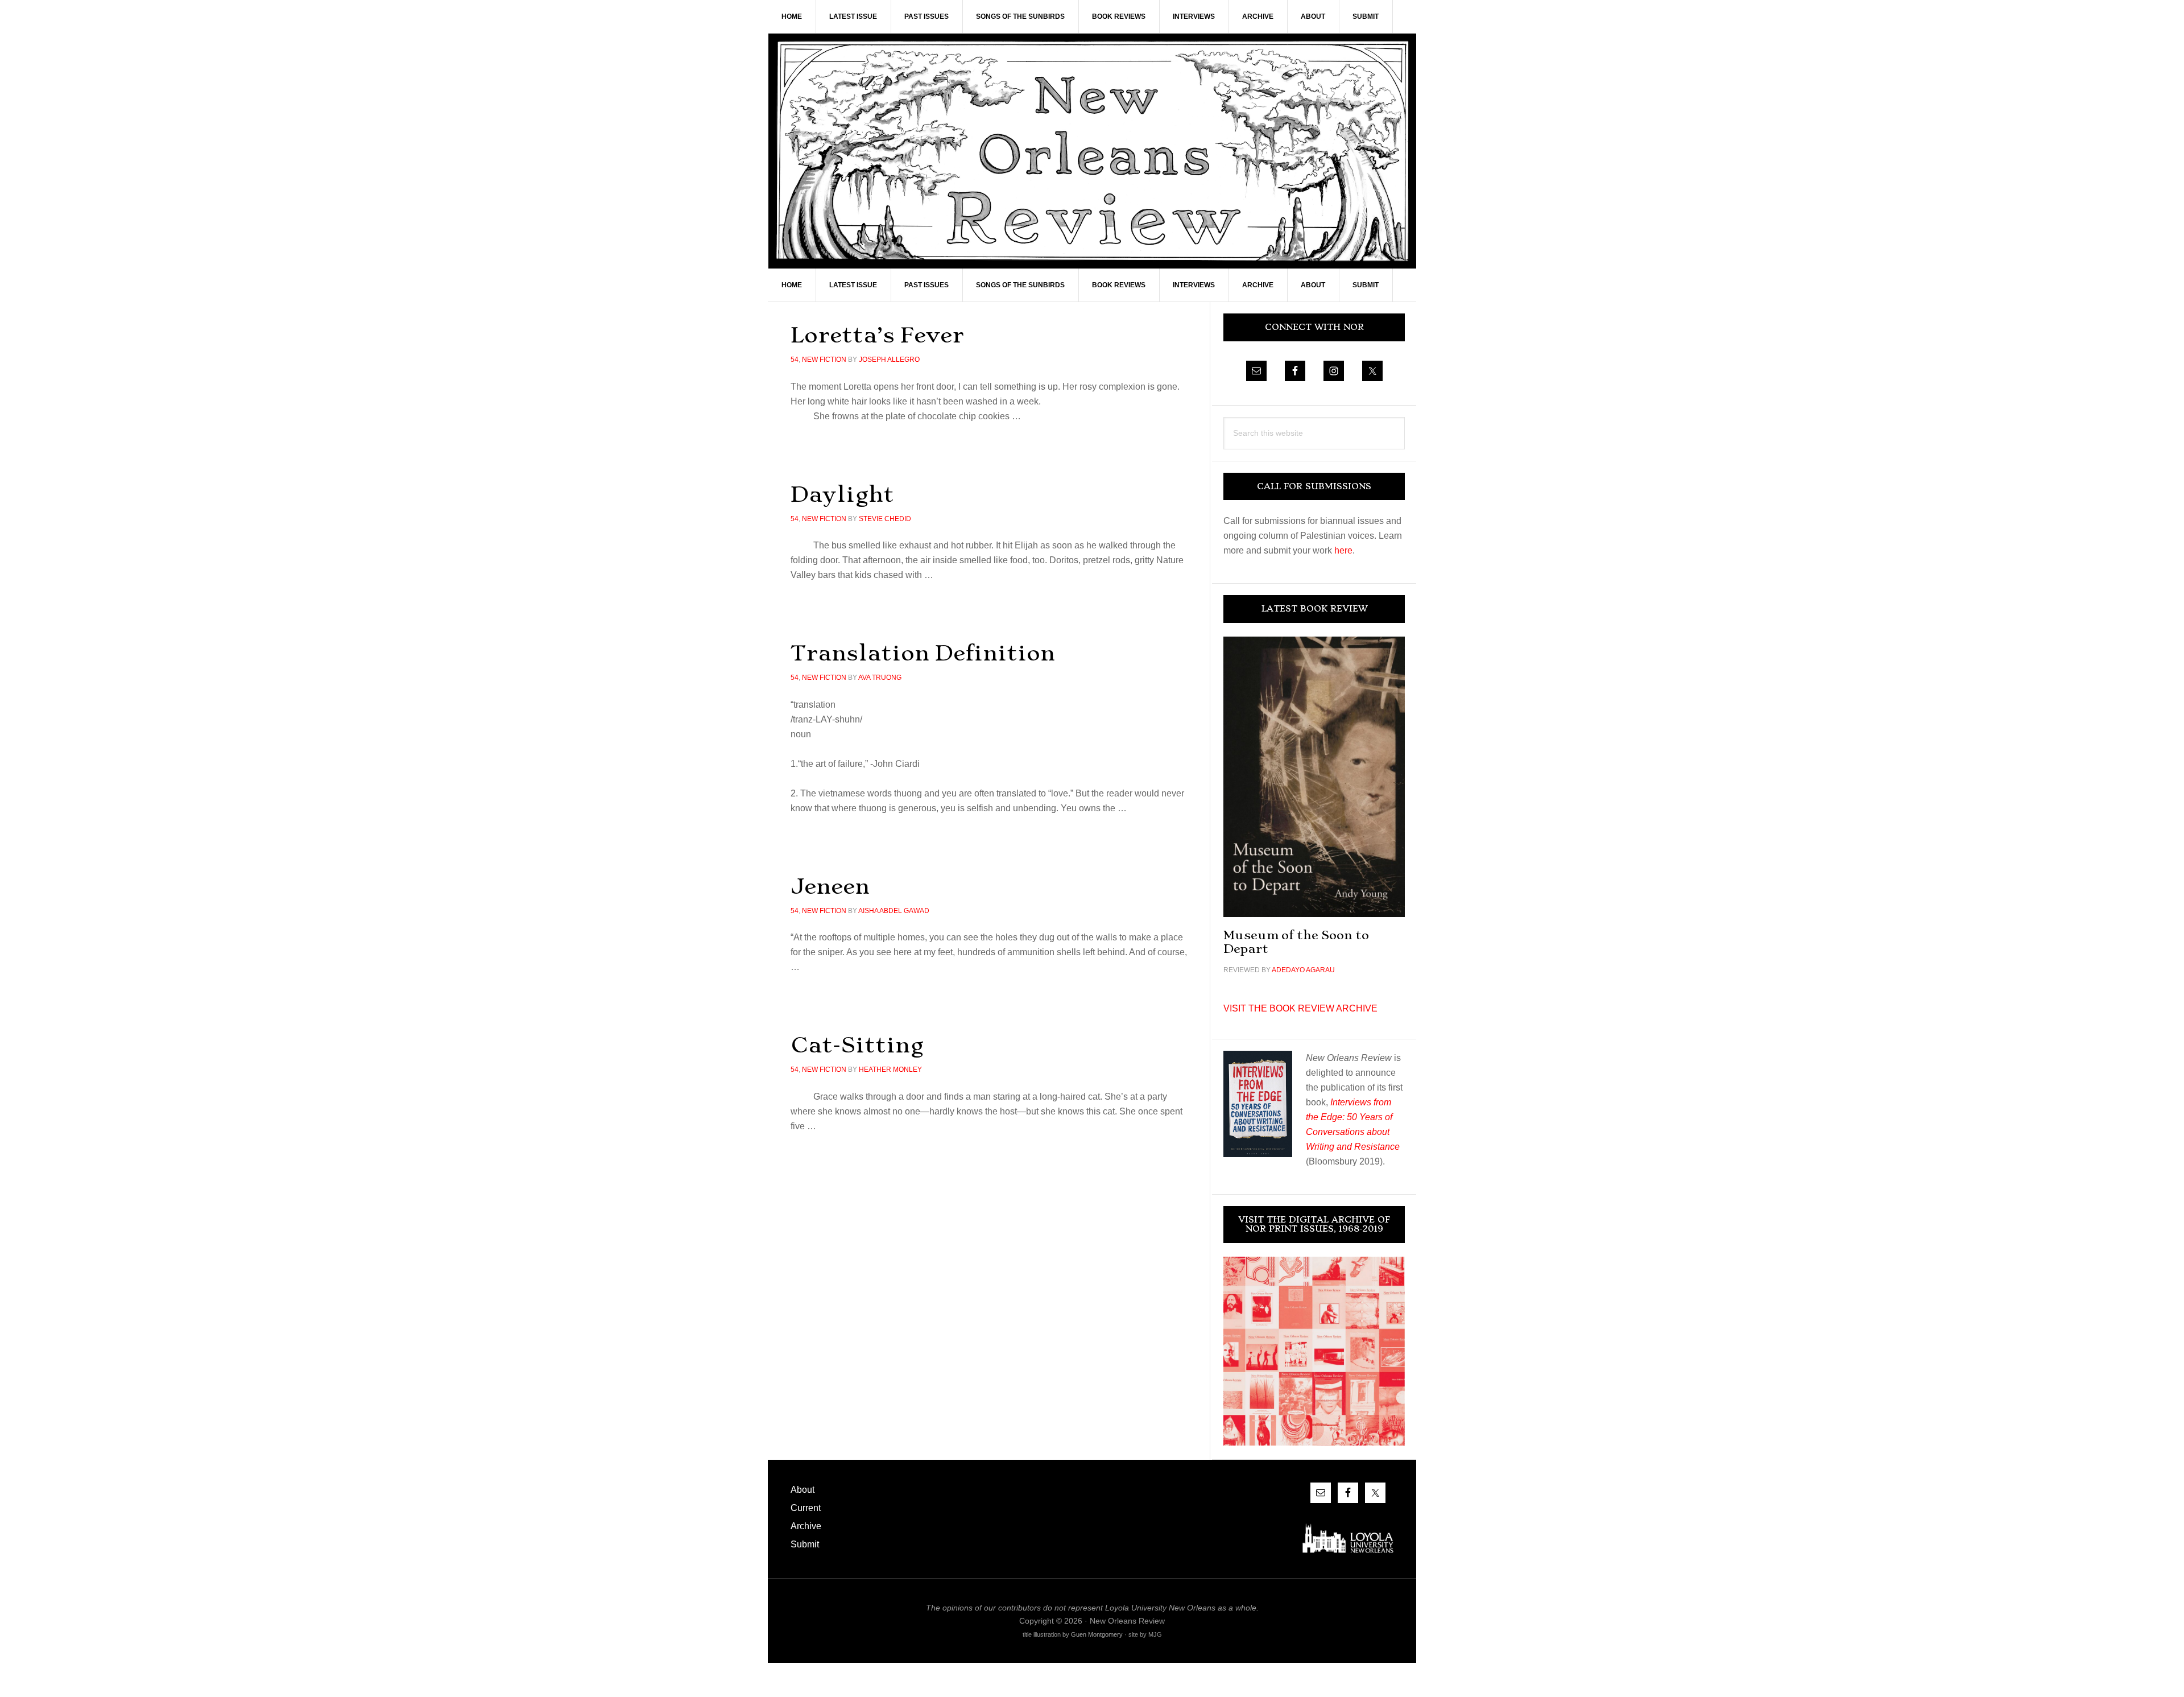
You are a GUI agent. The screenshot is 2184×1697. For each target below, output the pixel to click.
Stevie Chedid (885, 519)
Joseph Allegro (889, 360)
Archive (806, 1526)
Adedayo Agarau (1303, 970)
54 (795, 360)
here (1343, 550)
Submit (805, 1544)
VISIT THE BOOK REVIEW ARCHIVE (1300, 1008)
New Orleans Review (1092, 151)
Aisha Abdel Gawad (894, 911)
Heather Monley (890, 1070)
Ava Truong (880, 678)
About (803, 1490)
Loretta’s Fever (877, 335)
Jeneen (830, 886)
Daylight (842, 494)
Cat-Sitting (857, 1045)
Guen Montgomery (1097, 1634)
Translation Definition (923, 653)
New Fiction (824, 360)
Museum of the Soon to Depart (1296, 942)
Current (806, 1508)
